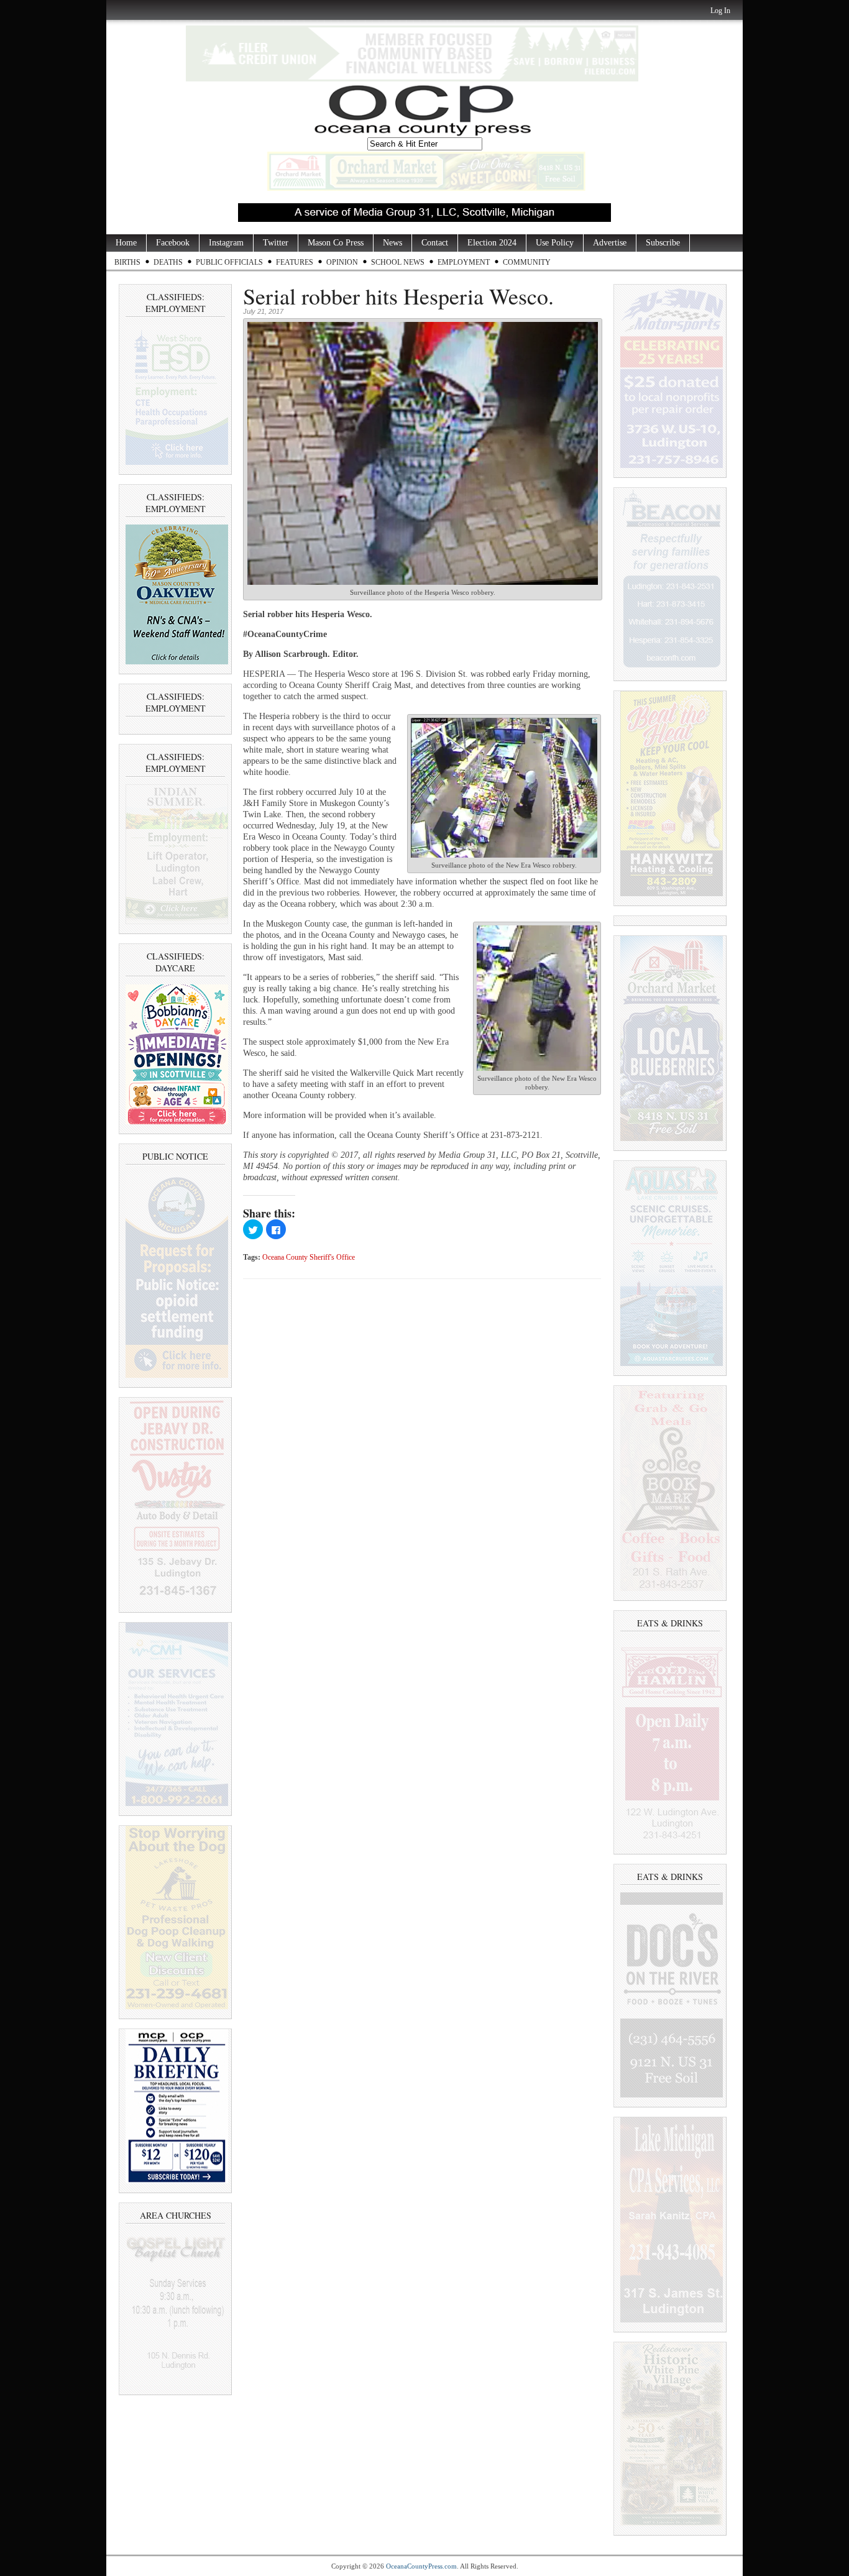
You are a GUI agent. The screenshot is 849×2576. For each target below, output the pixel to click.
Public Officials (229, 262)
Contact (435, 243)
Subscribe (663, 243)
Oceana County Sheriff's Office (309, 1258)
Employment (464, 262)
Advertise (610, 243)
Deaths (168, 262)
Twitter (276, 243)
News (392, 243)
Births (127, 262)
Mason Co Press (336, 243)
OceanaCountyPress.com (421, 2566)
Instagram (226, 243)
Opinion (342, 262)
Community (527, 262)
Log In (720, 11)
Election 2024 (492, 243)
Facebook (173, 243)
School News (398, 262)
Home (126, 243)
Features (295, 262)
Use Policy (555, 243)
